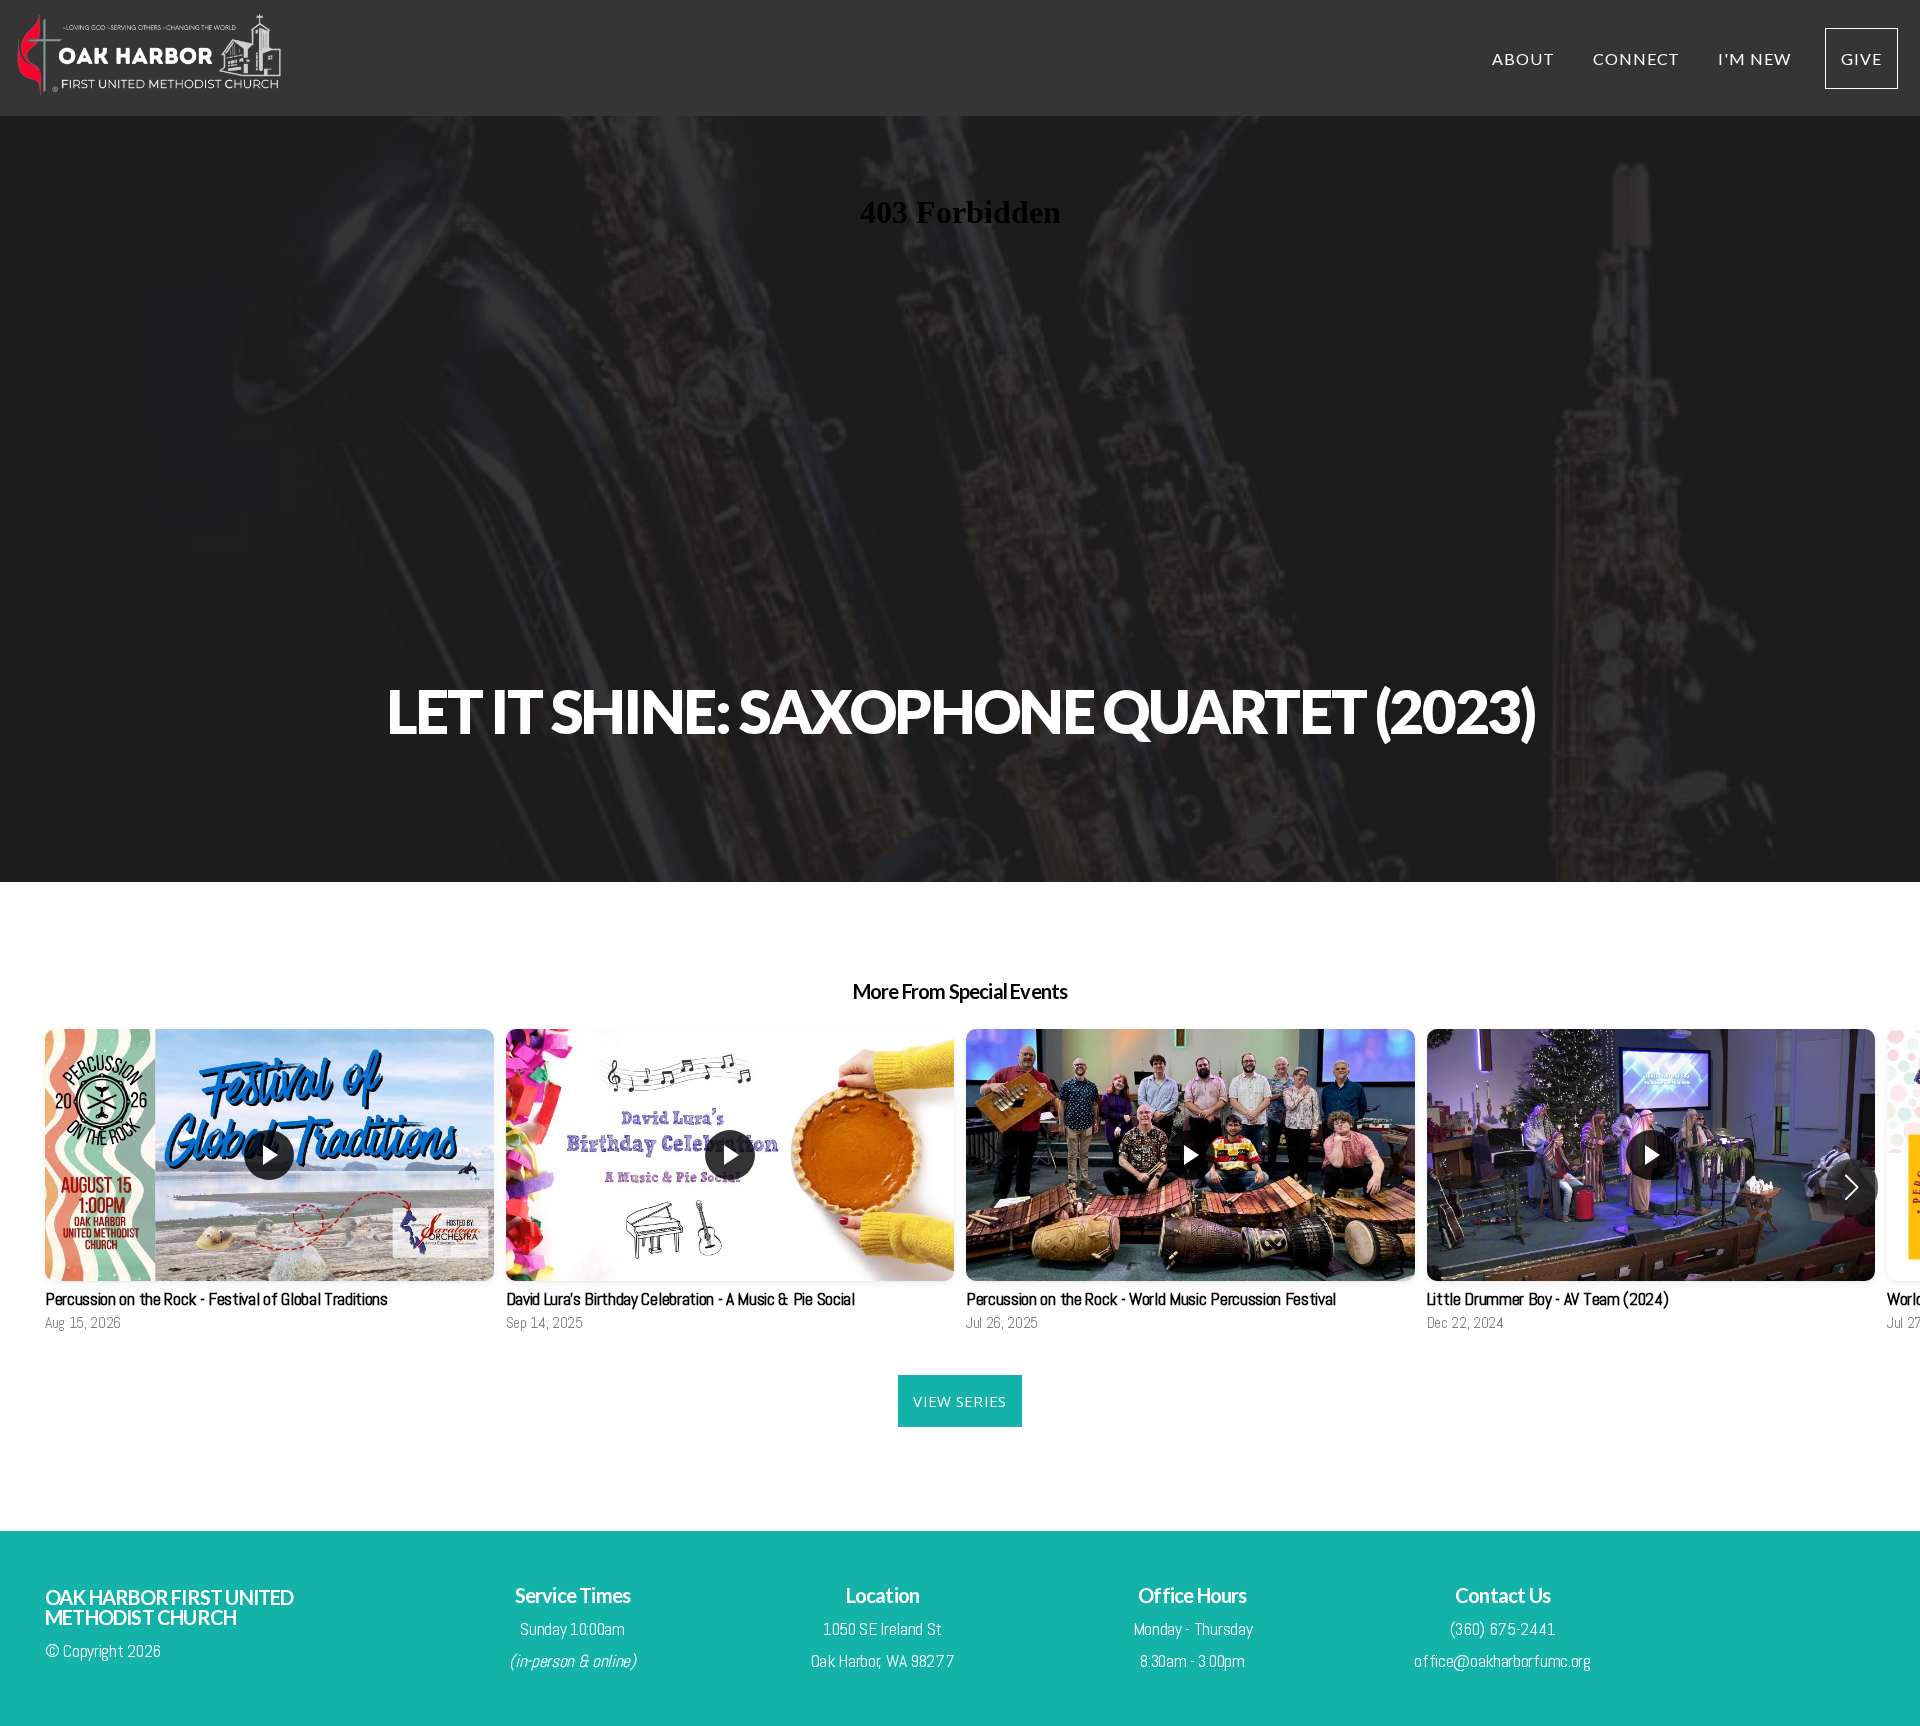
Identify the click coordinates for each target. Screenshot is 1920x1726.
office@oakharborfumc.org (1502, 1661)
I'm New (1754, 58)
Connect (1639, 58)
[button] (1851, 1187)
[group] (269, 1187)
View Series (959, 1401)
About (1525, 58)
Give (1861, 58)
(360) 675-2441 (1503, 1629)
